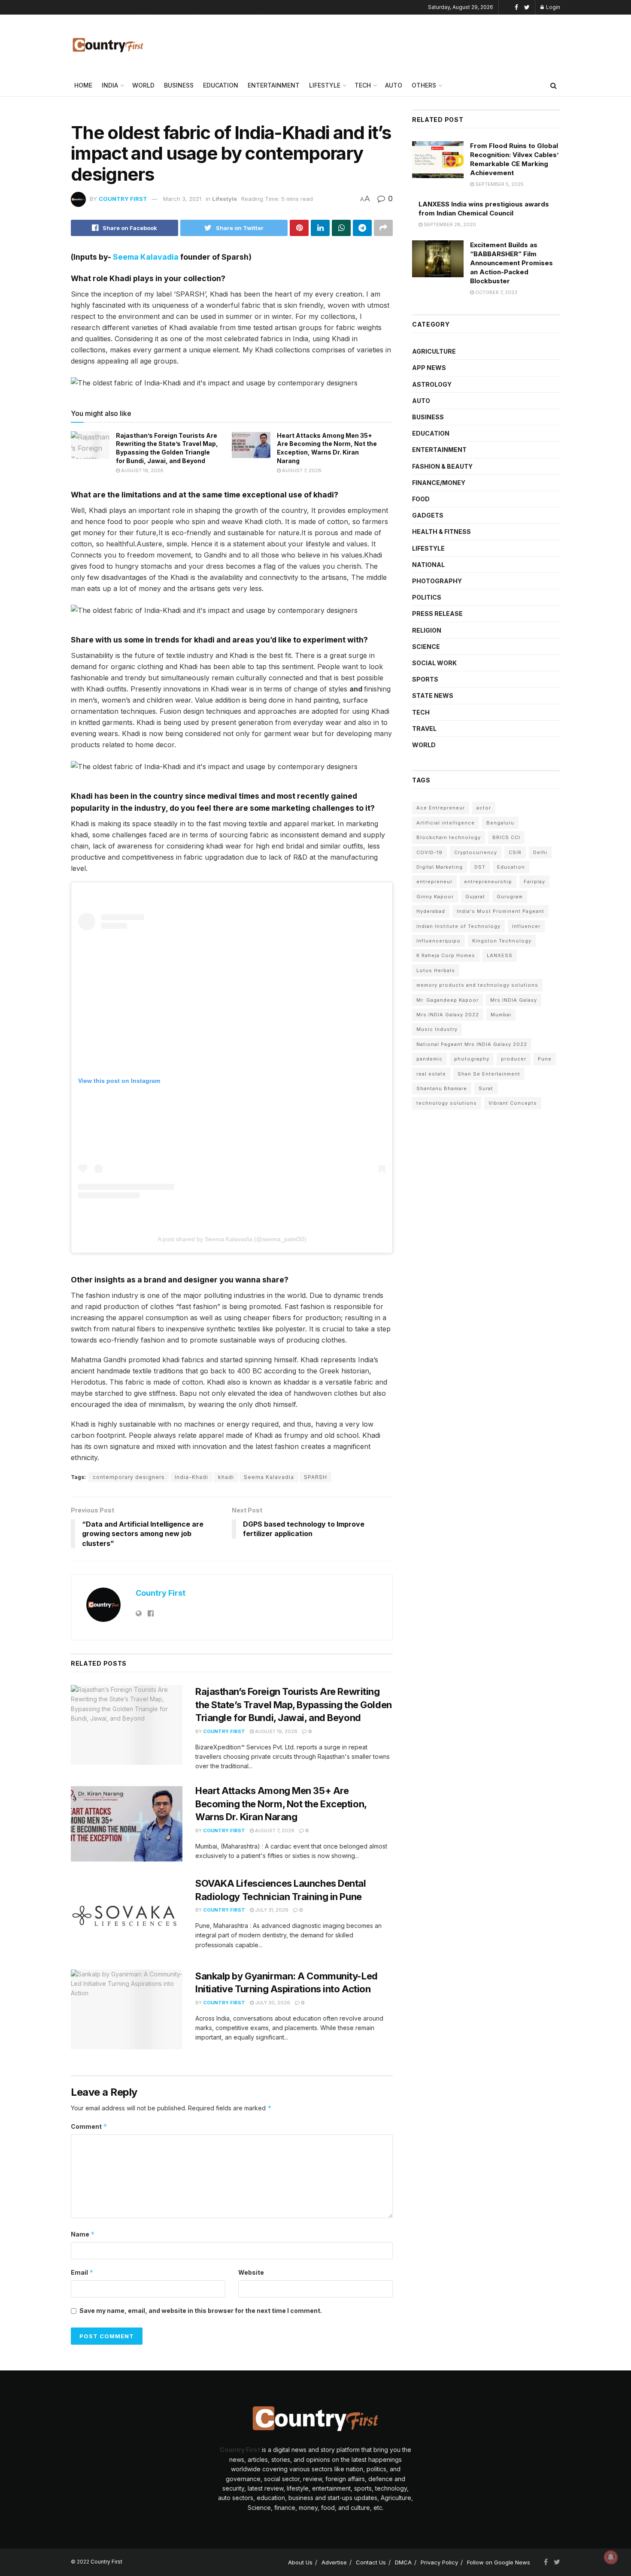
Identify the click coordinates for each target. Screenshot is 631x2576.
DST (480, 867)
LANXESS (500, 955)
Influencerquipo (438, 941)
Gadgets (428, 515)
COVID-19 (429, 852)
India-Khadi (191, 1477)
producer (514, 1059)
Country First (123, 199)
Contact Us (143, 7)
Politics (427, 597)
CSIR (515, 852)
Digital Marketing (440, 867)
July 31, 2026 (271, 1910)
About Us (82, 7)
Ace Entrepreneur (441, 808)
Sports (425, 679)
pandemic (429, 1059)
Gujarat (475, 897)
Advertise (111, 7)
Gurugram (510, 897)
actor (484, 808)
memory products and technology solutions (477, 985)
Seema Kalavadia (146, 257)
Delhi (540, 852)
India (110, 85)
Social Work (434, 663)
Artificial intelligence (446, 823)
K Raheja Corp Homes (446, 955)
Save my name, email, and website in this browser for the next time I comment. (201, 2311)
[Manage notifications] (611, 2557)
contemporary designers (129, 1477)
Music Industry (437, 1029)
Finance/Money (439, 483)
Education (221, 85)
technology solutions (447, 1103)
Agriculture (434, 351)
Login (552, 7)
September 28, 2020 (449, 224)
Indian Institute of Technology (458, 926)
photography (472, 1059)
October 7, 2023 (496, 292)
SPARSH (315, 1477)
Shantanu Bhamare (442, 1088)
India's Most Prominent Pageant (501, 911)
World (143, 85)
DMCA (170, 7)
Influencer (526, 926)
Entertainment (274, 85)
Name (83, 2234)
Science (426, 647)
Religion (427, 630)
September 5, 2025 (499, 184)
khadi (226, 1477)
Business (179, 85)
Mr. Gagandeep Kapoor (447, 1000)
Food (421, 499)
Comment (89, 2126)
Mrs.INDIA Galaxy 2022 (448, 1015)
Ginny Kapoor (435, 897)
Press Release (437, 614)
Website (251, 2272)
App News (429, 368)
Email (82, 2272)
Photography (437, 581)
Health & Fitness (441, 532)
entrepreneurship (488, 882)
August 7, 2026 (301, 470)
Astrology (432, 384)
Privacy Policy (200, 7)
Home (83, 85)
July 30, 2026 (272, 2003)
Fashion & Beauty (442, 466)
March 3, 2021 (182, 199)
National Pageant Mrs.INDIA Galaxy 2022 (472, 1044)
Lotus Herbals (436, 970)
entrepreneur (434, 882)
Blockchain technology (449, 837)
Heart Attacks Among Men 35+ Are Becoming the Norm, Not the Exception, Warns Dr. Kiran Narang (281, 1804)
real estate (431, 1074)
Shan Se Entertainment (489, 1074)
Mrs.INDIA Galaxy (514, 1000)
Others (424, 85)
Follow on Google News (253, 7)
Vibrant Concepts (513, 1103)
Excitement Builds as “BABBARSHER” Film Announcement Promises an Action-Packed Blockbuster (511, 263)
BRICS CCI (506, 837)
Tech (363, 85)
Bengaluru (500, 823)
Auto (394, 85)
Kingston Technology (502, 941)
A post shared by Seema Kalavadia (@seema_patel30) (232, 1239)
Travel (424, 729)
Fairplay (534, 882)
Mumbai (501, 1015)
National (428, 565)
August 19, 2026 (142, 470)
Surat (486, 1088)
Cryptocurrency (476, 852)
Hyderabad (431, 911)
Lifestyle (325, 85)
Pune (545, 1059)
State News (433, 696)
